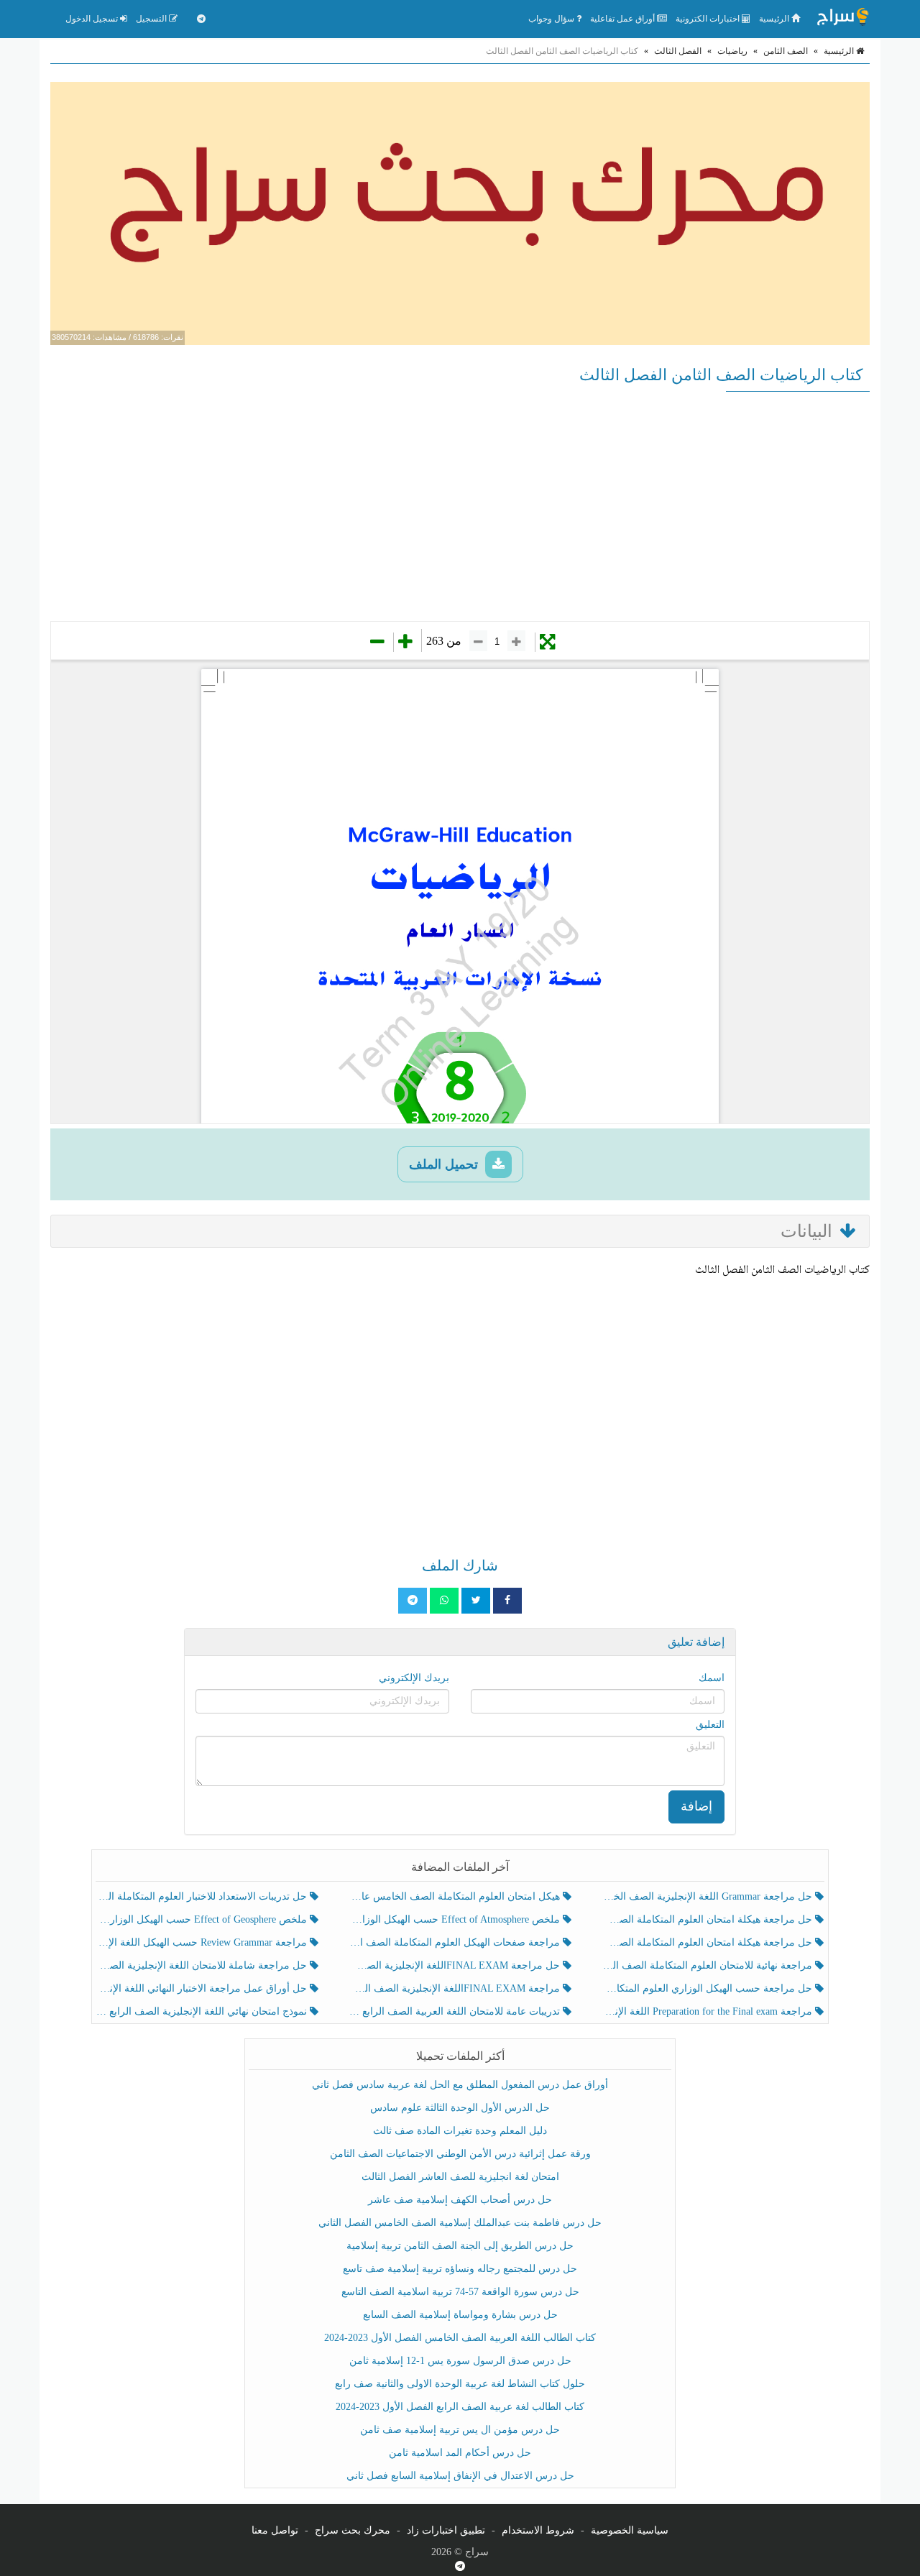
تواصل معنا (275, 2530)
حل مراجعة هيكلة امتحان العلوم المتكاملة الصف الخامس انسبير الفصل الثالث (708, 1919)
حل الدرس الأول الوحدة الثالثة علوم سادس (460, 2108)
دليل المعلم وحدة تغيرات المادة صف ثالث (460, 2131)
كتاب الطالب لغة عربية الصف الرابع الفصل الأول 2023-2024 (460, 2407)
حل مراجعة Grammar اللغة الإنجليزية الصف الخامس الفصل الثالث (708, 1896)
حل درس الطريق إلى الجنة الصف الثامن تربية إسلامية (460, 2246)
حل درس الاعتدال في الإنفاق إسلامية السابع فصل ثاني (460, 2476)
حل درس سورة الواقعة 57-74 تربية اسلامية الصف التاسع (460, 2292)
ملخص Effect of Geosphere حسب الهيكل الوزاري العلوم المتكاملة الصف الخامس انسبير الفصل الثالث (203, 1919)
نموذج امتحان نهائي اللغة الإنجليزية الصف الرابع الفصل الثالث (203, 2011)
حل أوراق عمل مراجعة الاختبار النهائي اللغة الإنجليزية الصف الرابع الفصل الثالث (203, 1988)
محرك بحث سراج (353, 2530)
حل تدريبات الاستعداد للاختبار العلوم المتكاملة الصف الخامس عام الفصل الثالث (203, 1896)
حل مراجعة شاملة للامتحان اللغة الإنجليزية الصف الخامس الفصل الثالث (203, 1965)
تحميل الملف (445, 1164)
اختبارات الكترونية (709, 19)
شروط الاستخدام (538, 2530)
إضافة (696, 1806)
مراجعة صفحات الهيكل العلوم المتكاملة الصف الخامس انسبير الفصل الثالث (455, 1942)
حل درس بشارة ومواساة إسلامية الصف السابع (460, 2315)
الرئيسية (775, 19)
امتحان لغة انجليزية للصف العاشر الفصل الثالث (460, 2177)
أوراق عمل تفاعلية (624, 19)
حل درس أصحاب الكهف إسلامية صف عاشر (460, 2200)
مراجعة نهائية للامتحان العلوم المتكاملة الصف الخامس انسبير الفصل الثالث (708, 1965)
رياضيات (732, 51)
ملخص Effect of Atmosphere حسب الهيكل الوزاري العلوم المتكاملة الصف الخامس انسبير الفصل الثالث (455, 1919)
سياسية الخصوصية (630, 2530)
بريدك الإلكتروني (414, 1678)
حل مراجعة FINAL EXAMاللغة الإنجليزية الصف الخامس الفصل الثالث (455, 1965)
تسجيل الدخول (93, 19)
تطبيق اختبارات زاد (446, 2530)
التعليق (710, 1725)
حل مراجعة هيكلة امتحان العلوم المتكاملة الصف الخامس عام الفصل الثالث (708, 1942)
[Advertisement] (460, 506)
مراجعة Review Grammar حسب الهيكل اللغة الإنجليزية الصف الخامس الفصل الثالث (203, 1942)
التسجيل (152, 19)
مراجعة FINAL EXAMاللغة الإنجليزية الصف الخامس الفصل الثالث (455, 1988)
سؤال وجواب (552, 19)
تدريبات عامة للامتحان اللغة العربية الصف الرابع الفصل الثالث (455, 2011)
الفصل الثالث (678, 51)
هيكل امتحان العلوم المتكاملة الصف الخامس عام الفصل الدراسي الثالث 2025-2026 (455, 1896)
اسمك (712, 1678)
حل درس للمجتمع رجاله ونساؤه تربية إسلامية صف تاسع (460, 2269)
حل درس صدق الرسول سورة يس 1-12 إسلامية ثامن (460, 2361)
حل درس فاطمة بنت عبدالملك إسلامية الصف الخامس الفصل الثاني (460, 2223)
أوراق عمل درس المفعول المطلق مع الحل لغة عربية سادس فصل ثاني (460, 2085)
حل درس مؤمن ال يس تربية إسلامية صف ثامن (460, 2430)
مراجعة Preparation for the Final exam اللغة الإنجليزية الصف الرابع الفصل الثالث (708, 2011)
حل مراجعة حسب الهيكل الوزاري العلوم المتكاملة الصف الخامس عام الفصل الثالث (708, 1988)
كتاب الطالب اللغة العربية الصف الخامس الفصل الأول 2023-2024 (460, 2338)
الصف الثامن (786, 51)
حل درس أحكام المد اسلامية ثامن (460, 2453)
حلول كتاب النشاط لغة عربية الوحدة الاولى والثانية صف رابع (460, 2384)
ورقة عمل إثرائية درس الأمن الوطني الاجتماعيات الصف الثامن (460, 2154)
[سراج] (842, 19)
